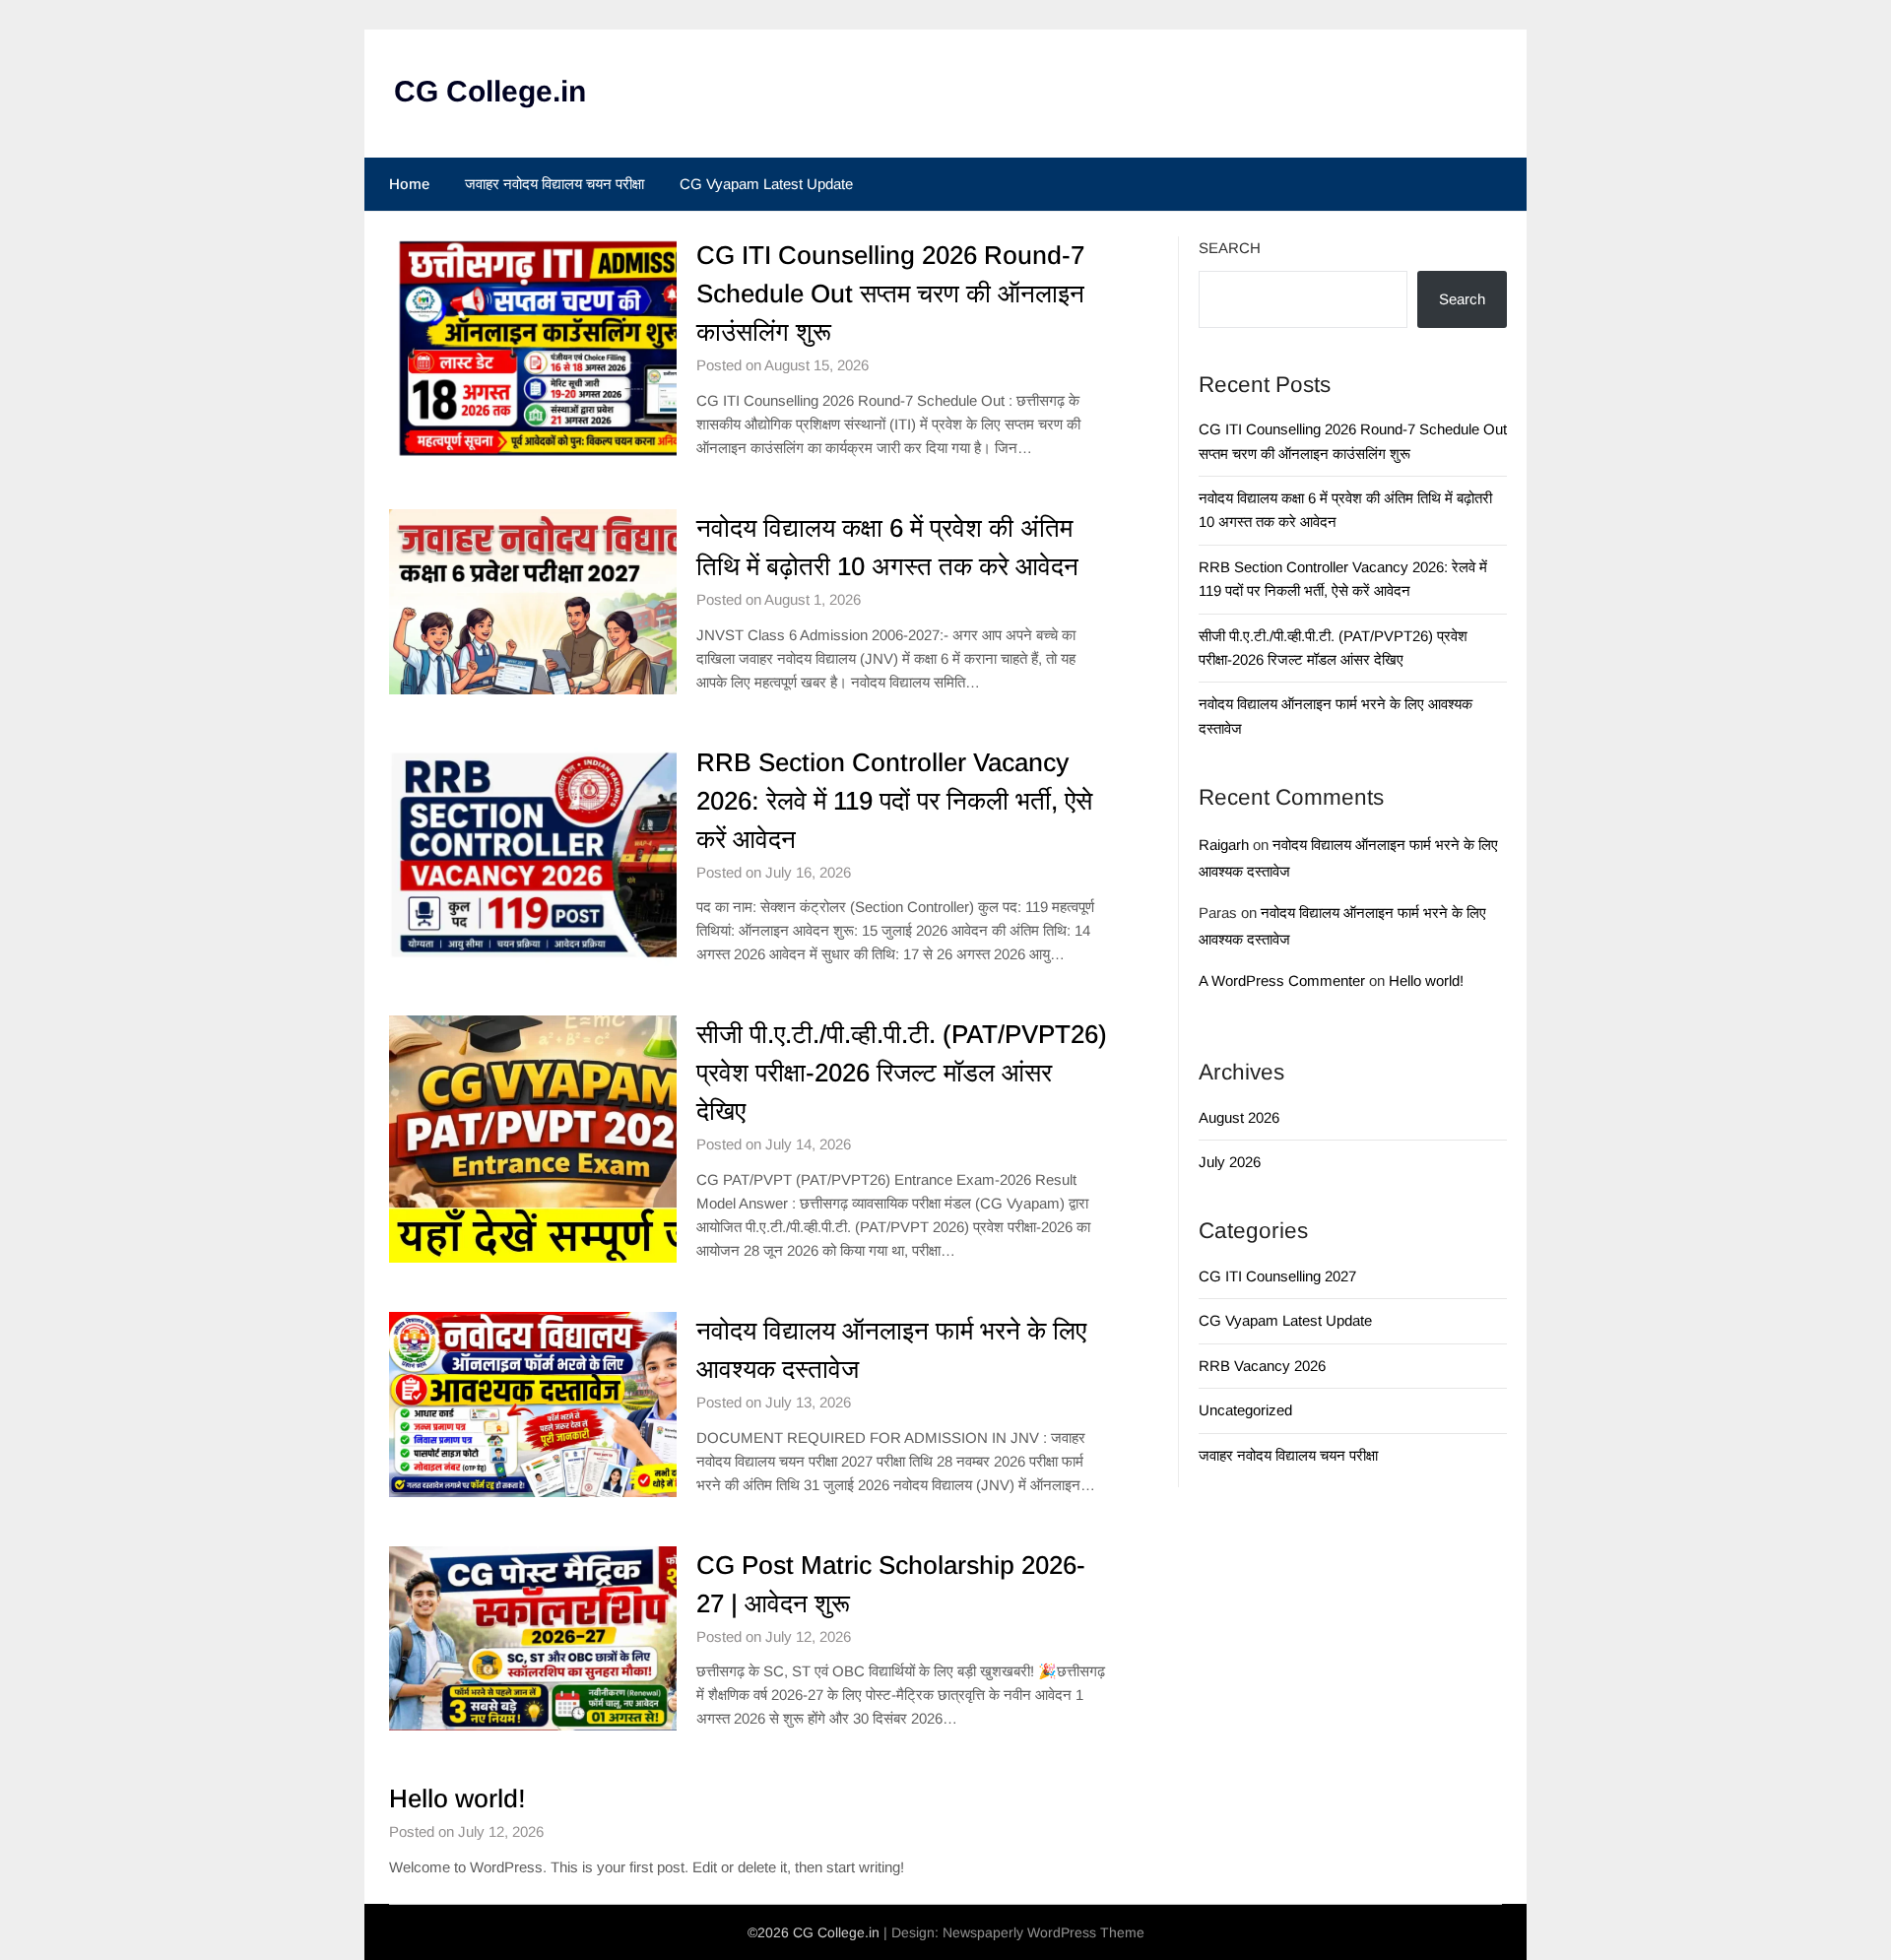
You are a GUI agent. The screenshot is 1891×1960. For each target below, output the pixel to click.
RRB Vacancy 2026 (1262, 1366)
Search (1230, 248)
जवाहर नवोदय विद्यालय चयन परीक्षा (554, 184)
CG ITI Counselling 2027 (1277, 1276)
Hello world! (457, 1798)
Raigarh (1224, 845)
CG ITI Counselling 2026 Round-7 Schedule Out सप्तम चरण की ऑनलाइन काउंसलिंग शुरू (890, 294)
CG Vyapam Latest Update (766, 184)
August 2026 (1239, 1117)
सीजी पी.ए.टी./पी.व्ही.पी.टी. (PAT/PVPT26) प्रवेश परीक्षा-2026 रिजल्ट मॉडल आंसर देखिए (902, 1073)
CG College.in (490, 91)
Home (409, 184)
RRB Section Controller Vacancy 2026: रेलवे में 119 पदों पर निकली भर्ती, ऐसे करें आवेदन (894, 801)
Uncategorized (1245, 1410)
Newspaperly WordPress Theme (1043, 1932)
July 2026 (1230, 1162)
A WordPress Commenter (1282, 980)
